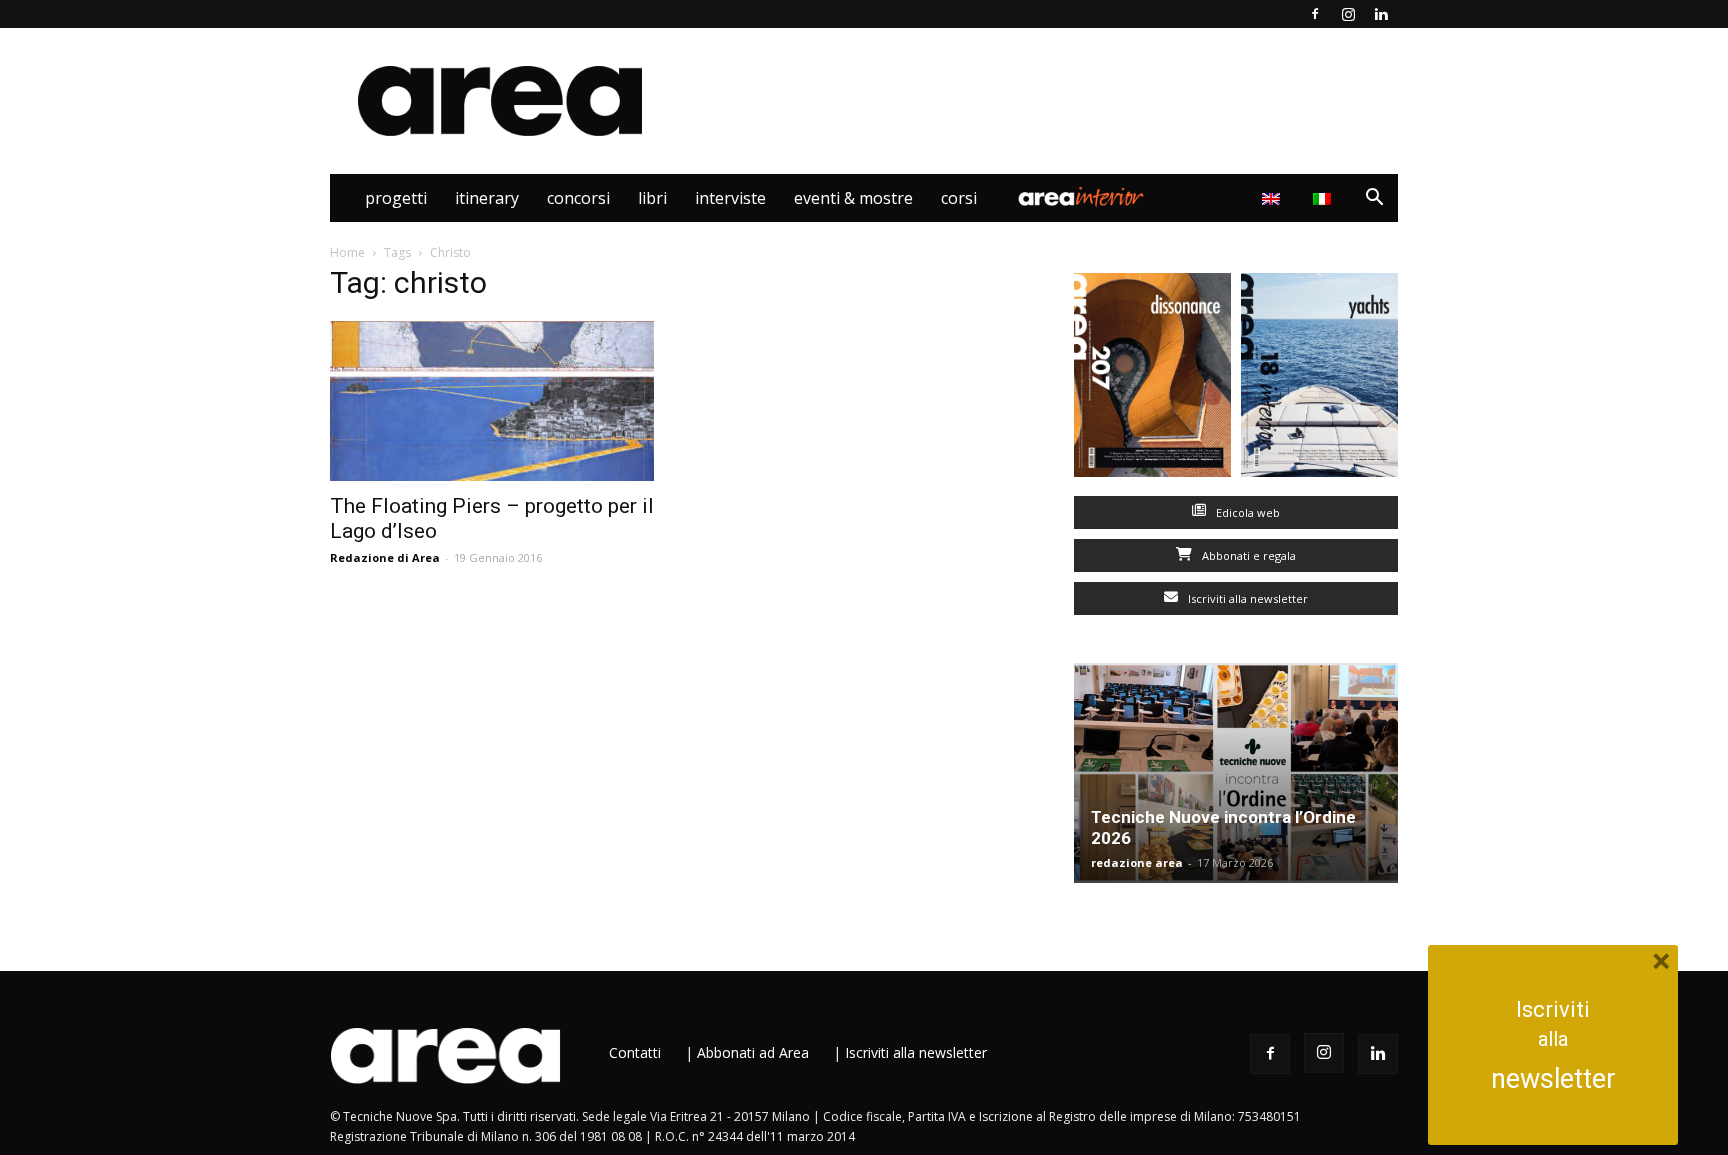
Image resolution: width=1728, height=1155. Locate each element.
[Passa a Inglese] (1273, 198)
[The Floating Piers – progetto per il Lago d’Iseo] (492, 401)
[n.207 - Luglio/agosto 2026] (1152, 379)
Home (347, 252)
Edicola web (1246, 512)
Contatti (635, 1052)
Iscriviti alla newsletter (1246, 598)
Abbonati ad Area (753, 1052)
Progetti (396, 198)
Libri (652, 198)
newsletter (1553, 1079)
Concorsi (578, 198)
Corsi (959, 198)
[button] (1374, 199)
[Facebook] (1315, 14)
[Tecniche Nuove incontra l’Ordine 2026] (1236, 773)
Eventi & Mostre (853, 198)
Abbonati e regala (1247, 555)
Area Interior (1081, 198)
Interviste (730, 198)
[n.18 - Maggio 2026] (1319, 379)
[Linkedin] (1381, 14)
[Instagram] (1348, 14)
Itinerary (487, 198)
